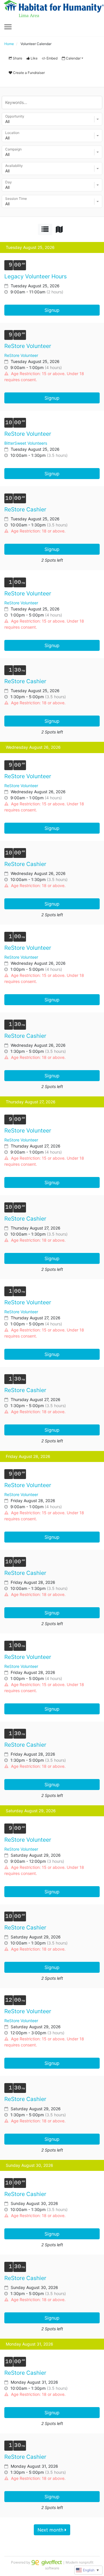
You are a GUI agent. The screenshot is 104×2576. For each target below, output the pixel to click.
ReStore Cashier (25, 510)
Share (17, 58)
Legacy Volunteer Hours (36, 276)
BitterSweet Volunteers (26, 443)
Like (34, 58)
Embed (52, 58)
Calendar (73, 58)
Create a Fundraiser (29, 73)
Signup (52, 310)
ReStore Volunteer (28, 346)
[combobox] (52, 119)
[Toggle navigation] (8, 27)
